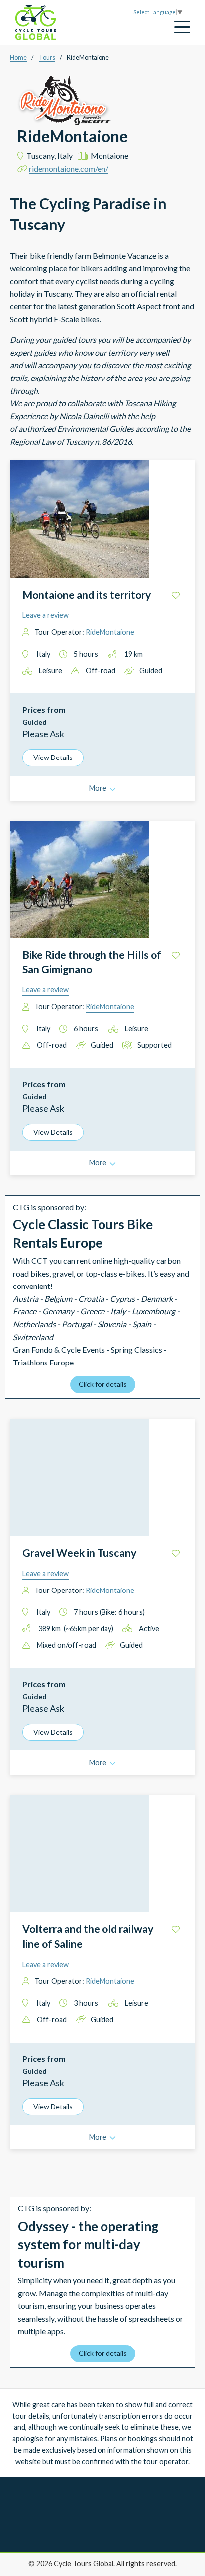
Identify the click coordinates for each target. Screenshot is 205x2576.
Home (18, 57)
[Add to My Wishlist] (176, 595)
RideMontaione (110, 632)
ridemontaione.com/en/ (69, 169)
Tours (47, 57)
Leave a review (46, 615)
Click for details (103, 1384)
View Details (53, 757)
